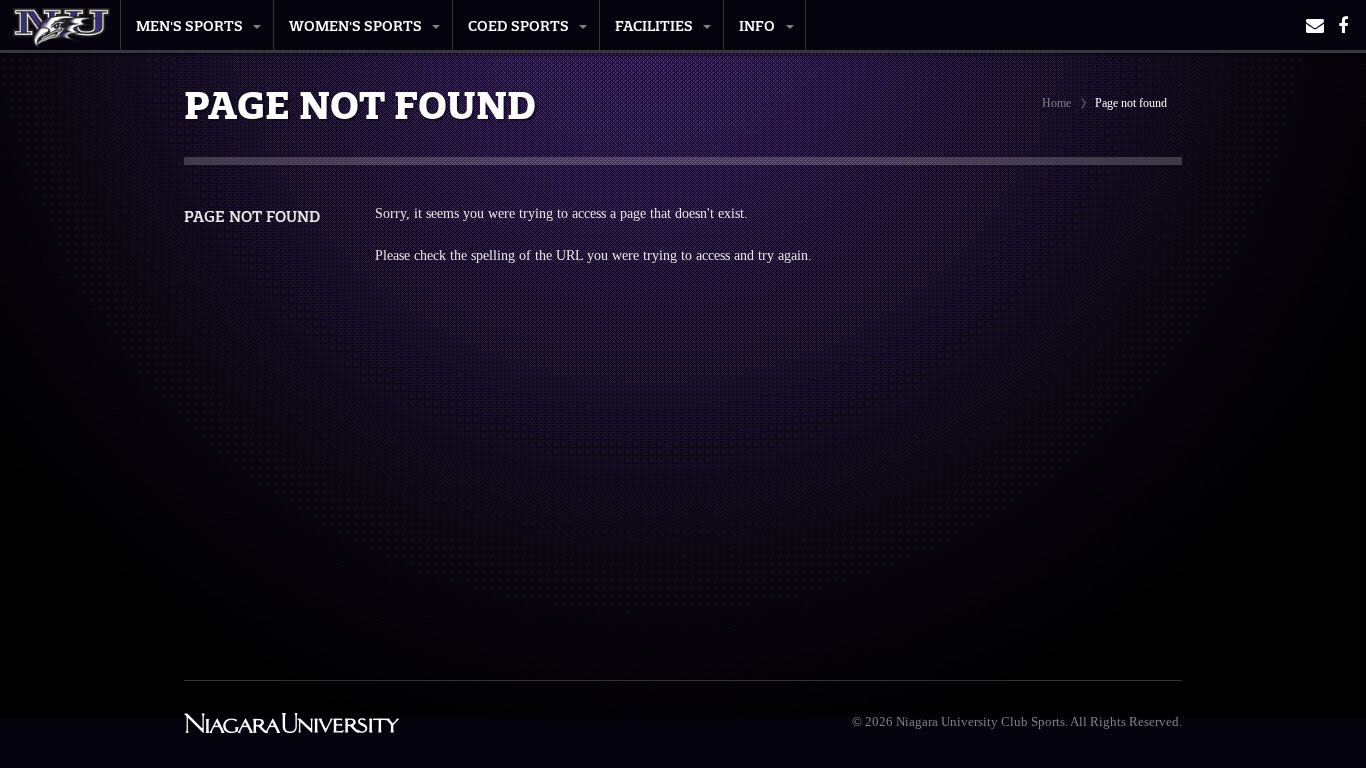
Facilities (654, 26)
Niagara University (291, 725)
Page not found (252, 216)
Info (757, 26)
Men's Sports (189, 26)
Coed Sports (518, 26)
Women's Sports (355, 26)
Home (1056, 103)
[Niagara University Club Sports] (61, 22)
